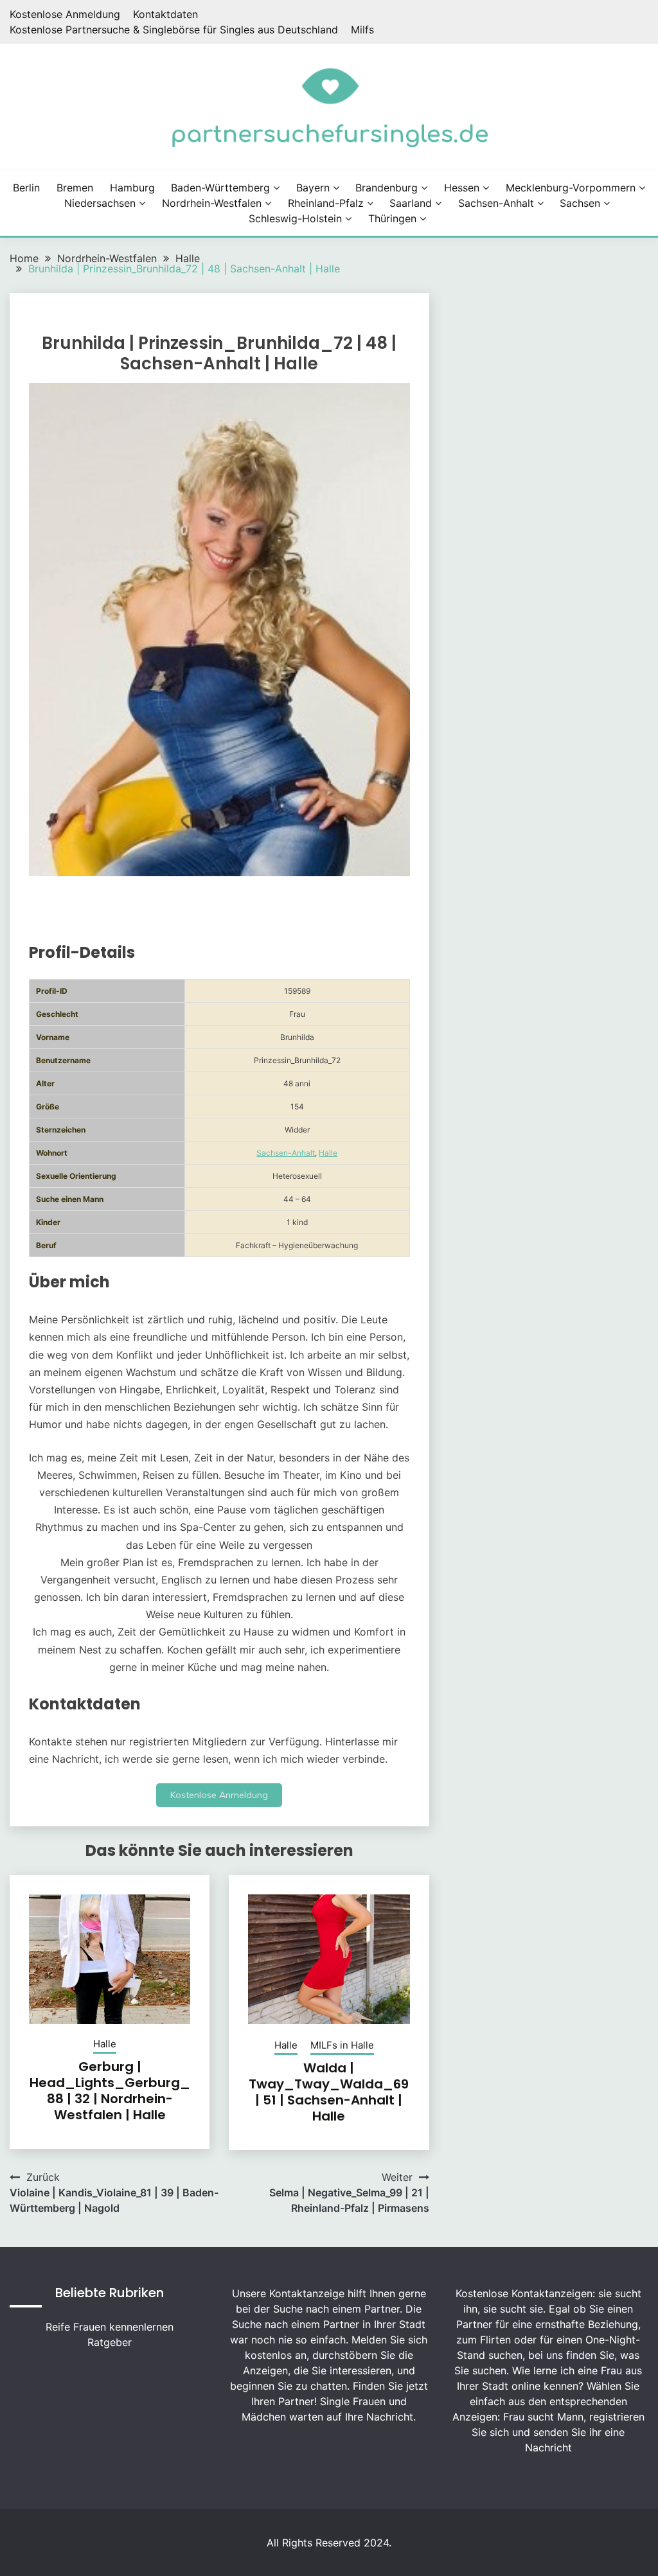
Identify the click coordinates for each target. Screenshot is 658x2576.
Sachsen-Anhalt (496, 203)
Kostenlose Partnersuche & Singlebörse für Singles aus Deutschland (174, 30)
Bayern (313, 188)
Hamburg (132, 188)
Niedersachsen (100, 203)
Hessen (462, 188)
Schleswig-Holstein (295, 218)
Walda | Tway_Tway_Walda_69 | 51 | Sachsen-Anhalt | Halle (329, 2092)
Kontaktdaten (165, 14)
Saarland (411, 203)
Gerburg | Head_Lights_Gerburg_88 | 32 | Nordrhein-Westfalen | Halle (110, 2091)
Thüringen (392, 218)
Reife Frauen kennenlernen (110, 2327)
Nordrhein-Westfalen (212, 203)
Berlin (26, 188)
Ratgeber (110, 2342)
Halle (328, 1153)
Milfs (362, 30)
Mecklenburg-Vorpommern (571, 188)
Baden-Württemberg (220, 188)
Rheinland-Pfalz (326, 203)
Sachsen (580, 203)
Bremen (75, 188)
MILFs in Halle (342, 2045)
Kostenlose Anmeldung (65, 14)
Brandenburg (387, 188)
